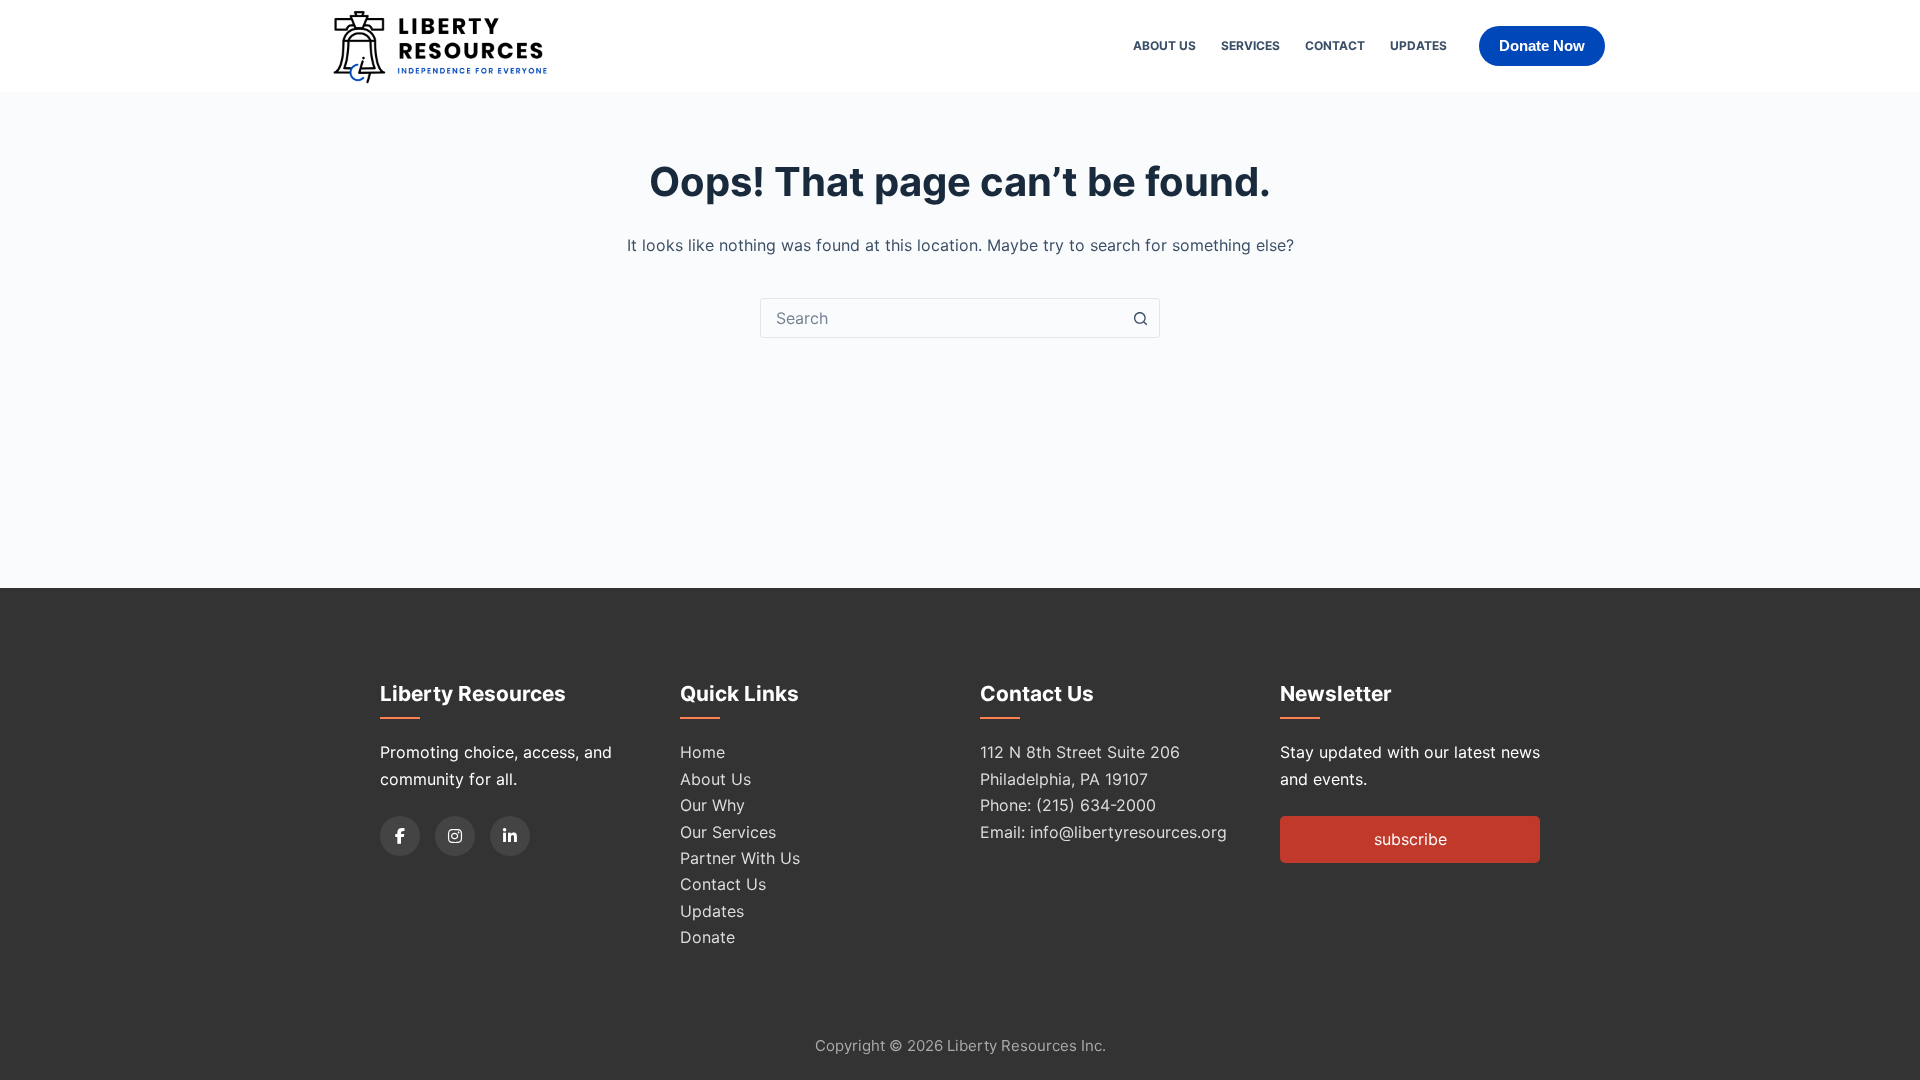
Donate (707, 937)
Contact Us (723, 884)
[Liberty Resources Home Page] (440, 46)
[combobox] (941, 318)
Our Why (712, 805)
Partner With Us (740, 858)
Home (702, 752)
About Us (1164, 45)
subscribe (1410, 839)
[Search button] (1140, 318)
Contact (1335, 45)
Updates (1418, 45)
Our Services (728, 832)
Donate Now (1542, 45)
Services (1250, 45)
